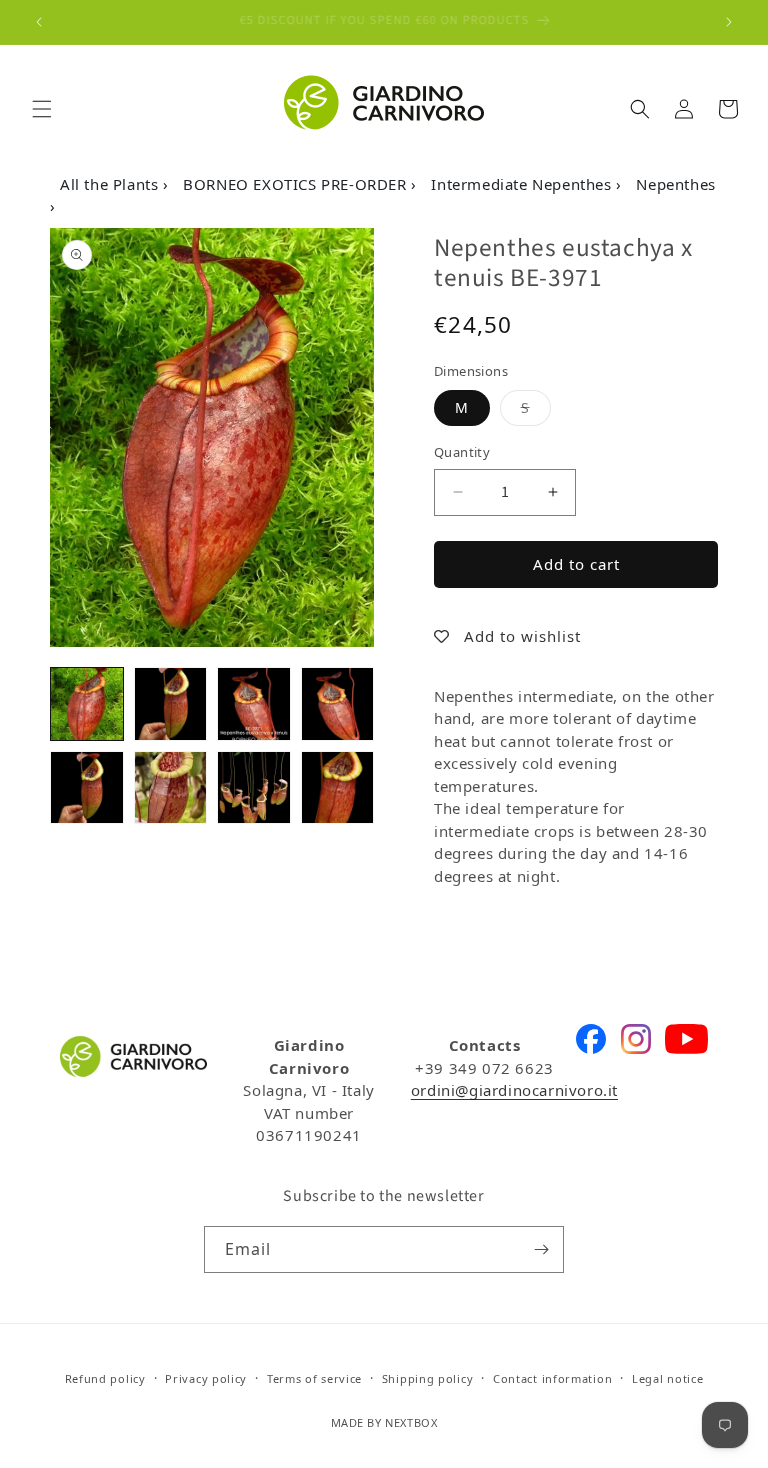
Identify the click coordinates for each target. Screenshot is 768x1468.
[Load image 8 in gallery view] (338, 788)
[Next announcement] (729, 22)
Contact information (552, 1378)
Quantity (462, 452)
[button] (42, 109)
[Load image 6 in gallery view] (171, 788)
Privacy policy (206, 1378)
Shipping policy (428, 1378)
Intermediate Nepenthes (523, 184)
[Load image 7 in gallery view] (254, 788)
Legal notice (667, 1378)
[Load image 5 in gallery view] (87, 788)
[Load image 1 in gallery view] (87, 704)
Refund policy (105, 1378)
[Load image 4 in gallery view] (338, 704)
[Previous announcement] (39, 22)
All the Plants (111, 184)
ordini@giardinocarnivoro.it (514, 1090)
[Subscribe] (541, 1249)
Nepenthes (675, 184)
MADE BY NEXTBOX (384, 1422)
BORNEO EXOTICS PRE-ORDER (297, 184)
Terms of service (314, 1378)
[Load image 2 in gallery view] (171, 704)
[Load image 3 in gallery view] (254, 704)
